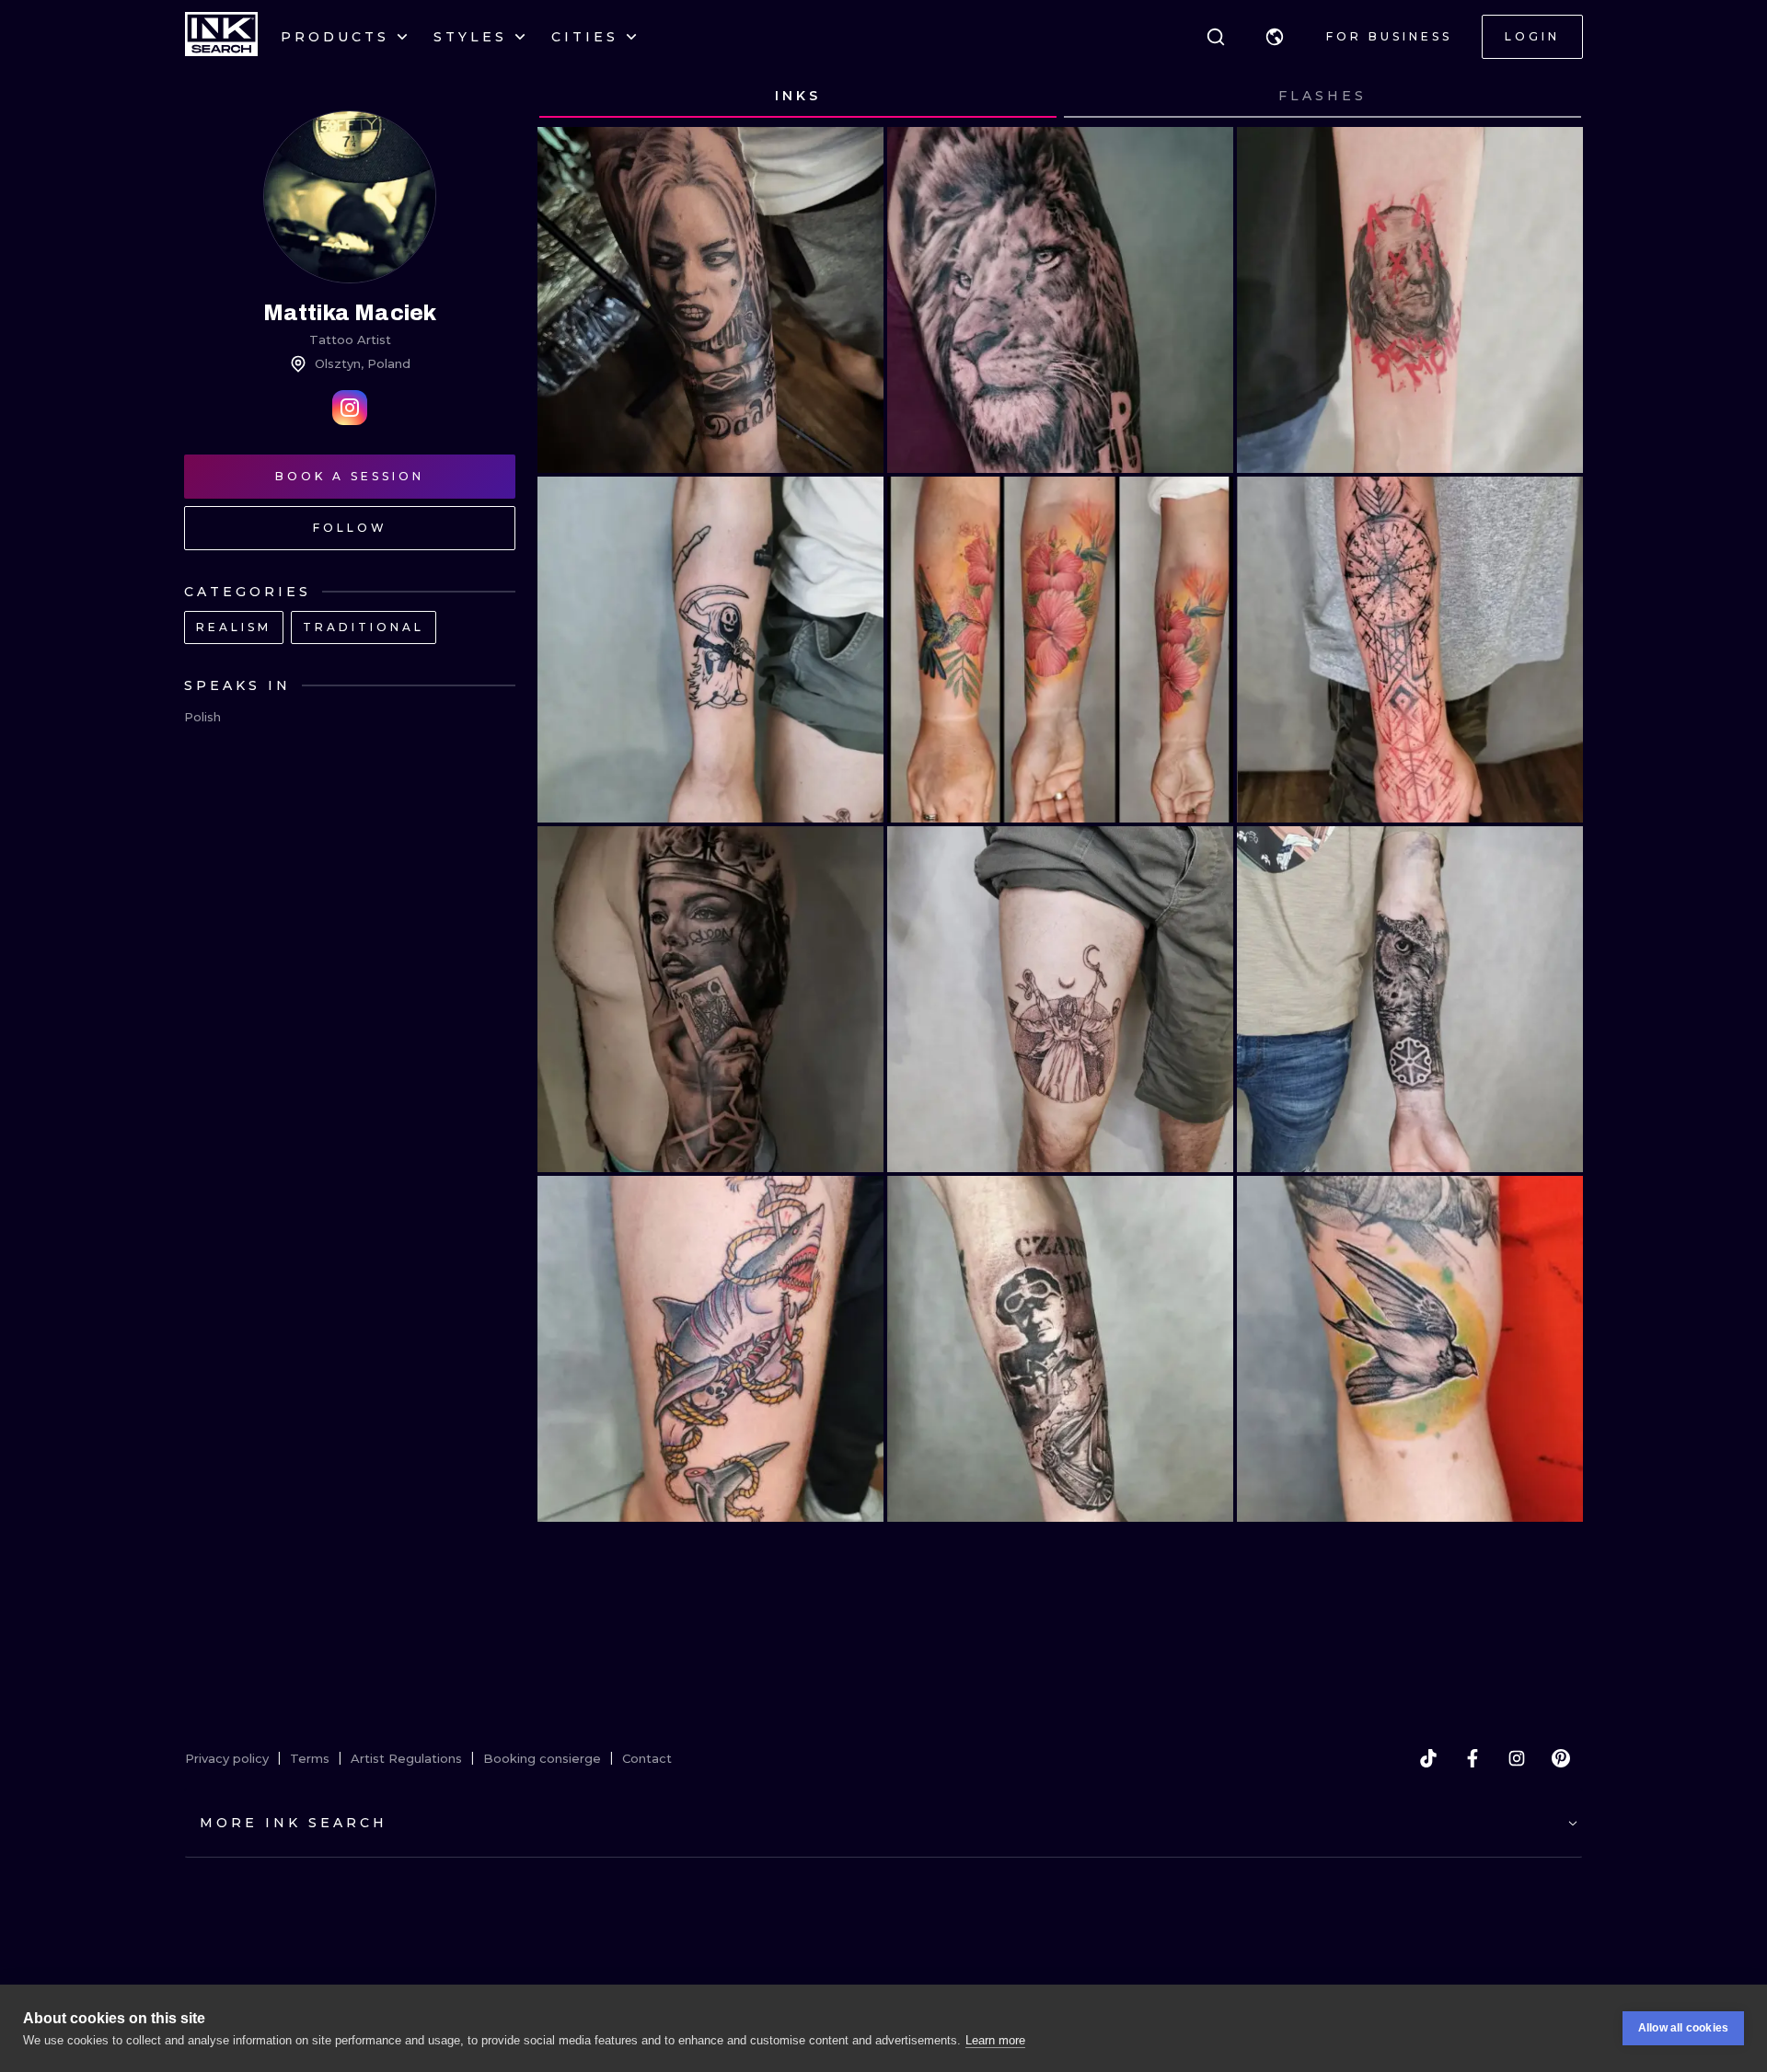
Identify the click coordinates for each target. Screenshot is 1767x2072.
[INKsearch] (221, 37)
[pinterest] (1561, 1758)
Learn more (995, 2040)
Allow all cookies (1683, 2028)
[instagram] (1517, 1758)
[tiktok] (1428, 1758)
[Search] (1216, 37)
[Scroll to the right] (1552, 97)
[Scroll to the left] (569, 97)
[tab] (798, 97)
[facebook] (1472, 1758)
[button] (1275, 37)
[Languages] (1275, 37)
